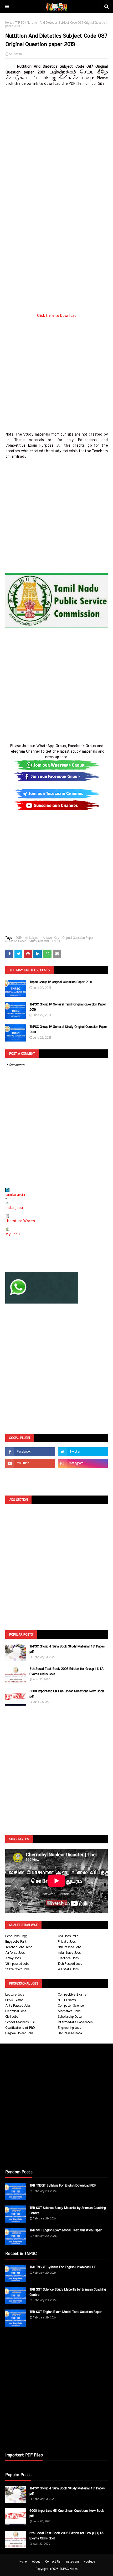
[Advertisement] (56, 143)
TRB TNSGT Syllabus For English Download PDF (63, 2186)
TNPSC (20, 23)
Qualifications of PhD (20, 2028)
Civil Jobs (12, 2017)
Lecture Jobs (15, 1995)
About (36, 2562)
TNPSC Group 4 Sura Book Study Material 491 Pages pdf (67, 1649)
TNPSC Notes (68, 2569)
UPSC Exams (14, 2000)
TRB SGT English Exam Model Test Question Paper (66, 2230)
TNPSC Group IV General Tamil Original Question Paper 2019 (68, 1007)
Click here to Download (57, 316)
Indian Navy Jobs (69, 1953)
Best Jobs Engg (16, 1936)
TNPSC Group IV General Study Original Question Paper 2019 (68, 1030)
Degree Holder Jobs (19, 2033)
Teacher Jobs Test (19, 1947)
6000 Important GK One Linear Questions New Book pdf (67, 1694)
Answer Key (51, 938)
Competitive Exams (72, 1995)
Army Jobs (13, 1958)
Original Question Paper (78, 938)
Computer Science (71, 2006)
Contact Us (53, 2562)
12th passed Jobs (17, 1964)
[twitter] (83, 1452)
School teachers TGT (20, 2022)
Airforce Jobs (15, 1953)
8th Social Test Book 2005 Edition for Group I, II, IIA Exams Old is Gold (66, 1672)
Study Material (39, 941)
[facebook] (30, 1452)
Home (9, 23)
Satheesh (15, 54)
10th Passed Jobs (70, 1964)
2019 (19, 938)
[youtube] (30, 1463)
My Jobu (12, 1234)
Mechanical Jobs (69, 2011)
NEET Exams (67, 2000)
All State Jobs (68, 1969)
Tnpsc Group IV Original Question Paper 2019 (61, 982)
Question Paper (16, 941)
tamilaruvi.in (15, 1195)
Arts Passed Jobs (18, 2006)
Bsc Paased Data (70, 2033)
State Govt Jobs (17, 1969)
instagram (72, 2562)
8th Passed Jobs (70, 1947)
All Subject (32, 938)
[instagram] (83, 1463)
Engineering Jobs (69, 2028)
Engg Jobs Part (16, 1942)
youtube (89, 2562)
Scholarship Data (70, 2017)
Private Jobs (67, 1942)
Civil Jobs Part (68, 1936)
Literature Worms (20, 1221)
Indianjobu (14, 1208)
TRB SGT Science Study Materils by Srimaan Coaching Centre (68, 2211)
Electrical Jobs (68, 1958)
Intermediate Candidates (75, 2022)
